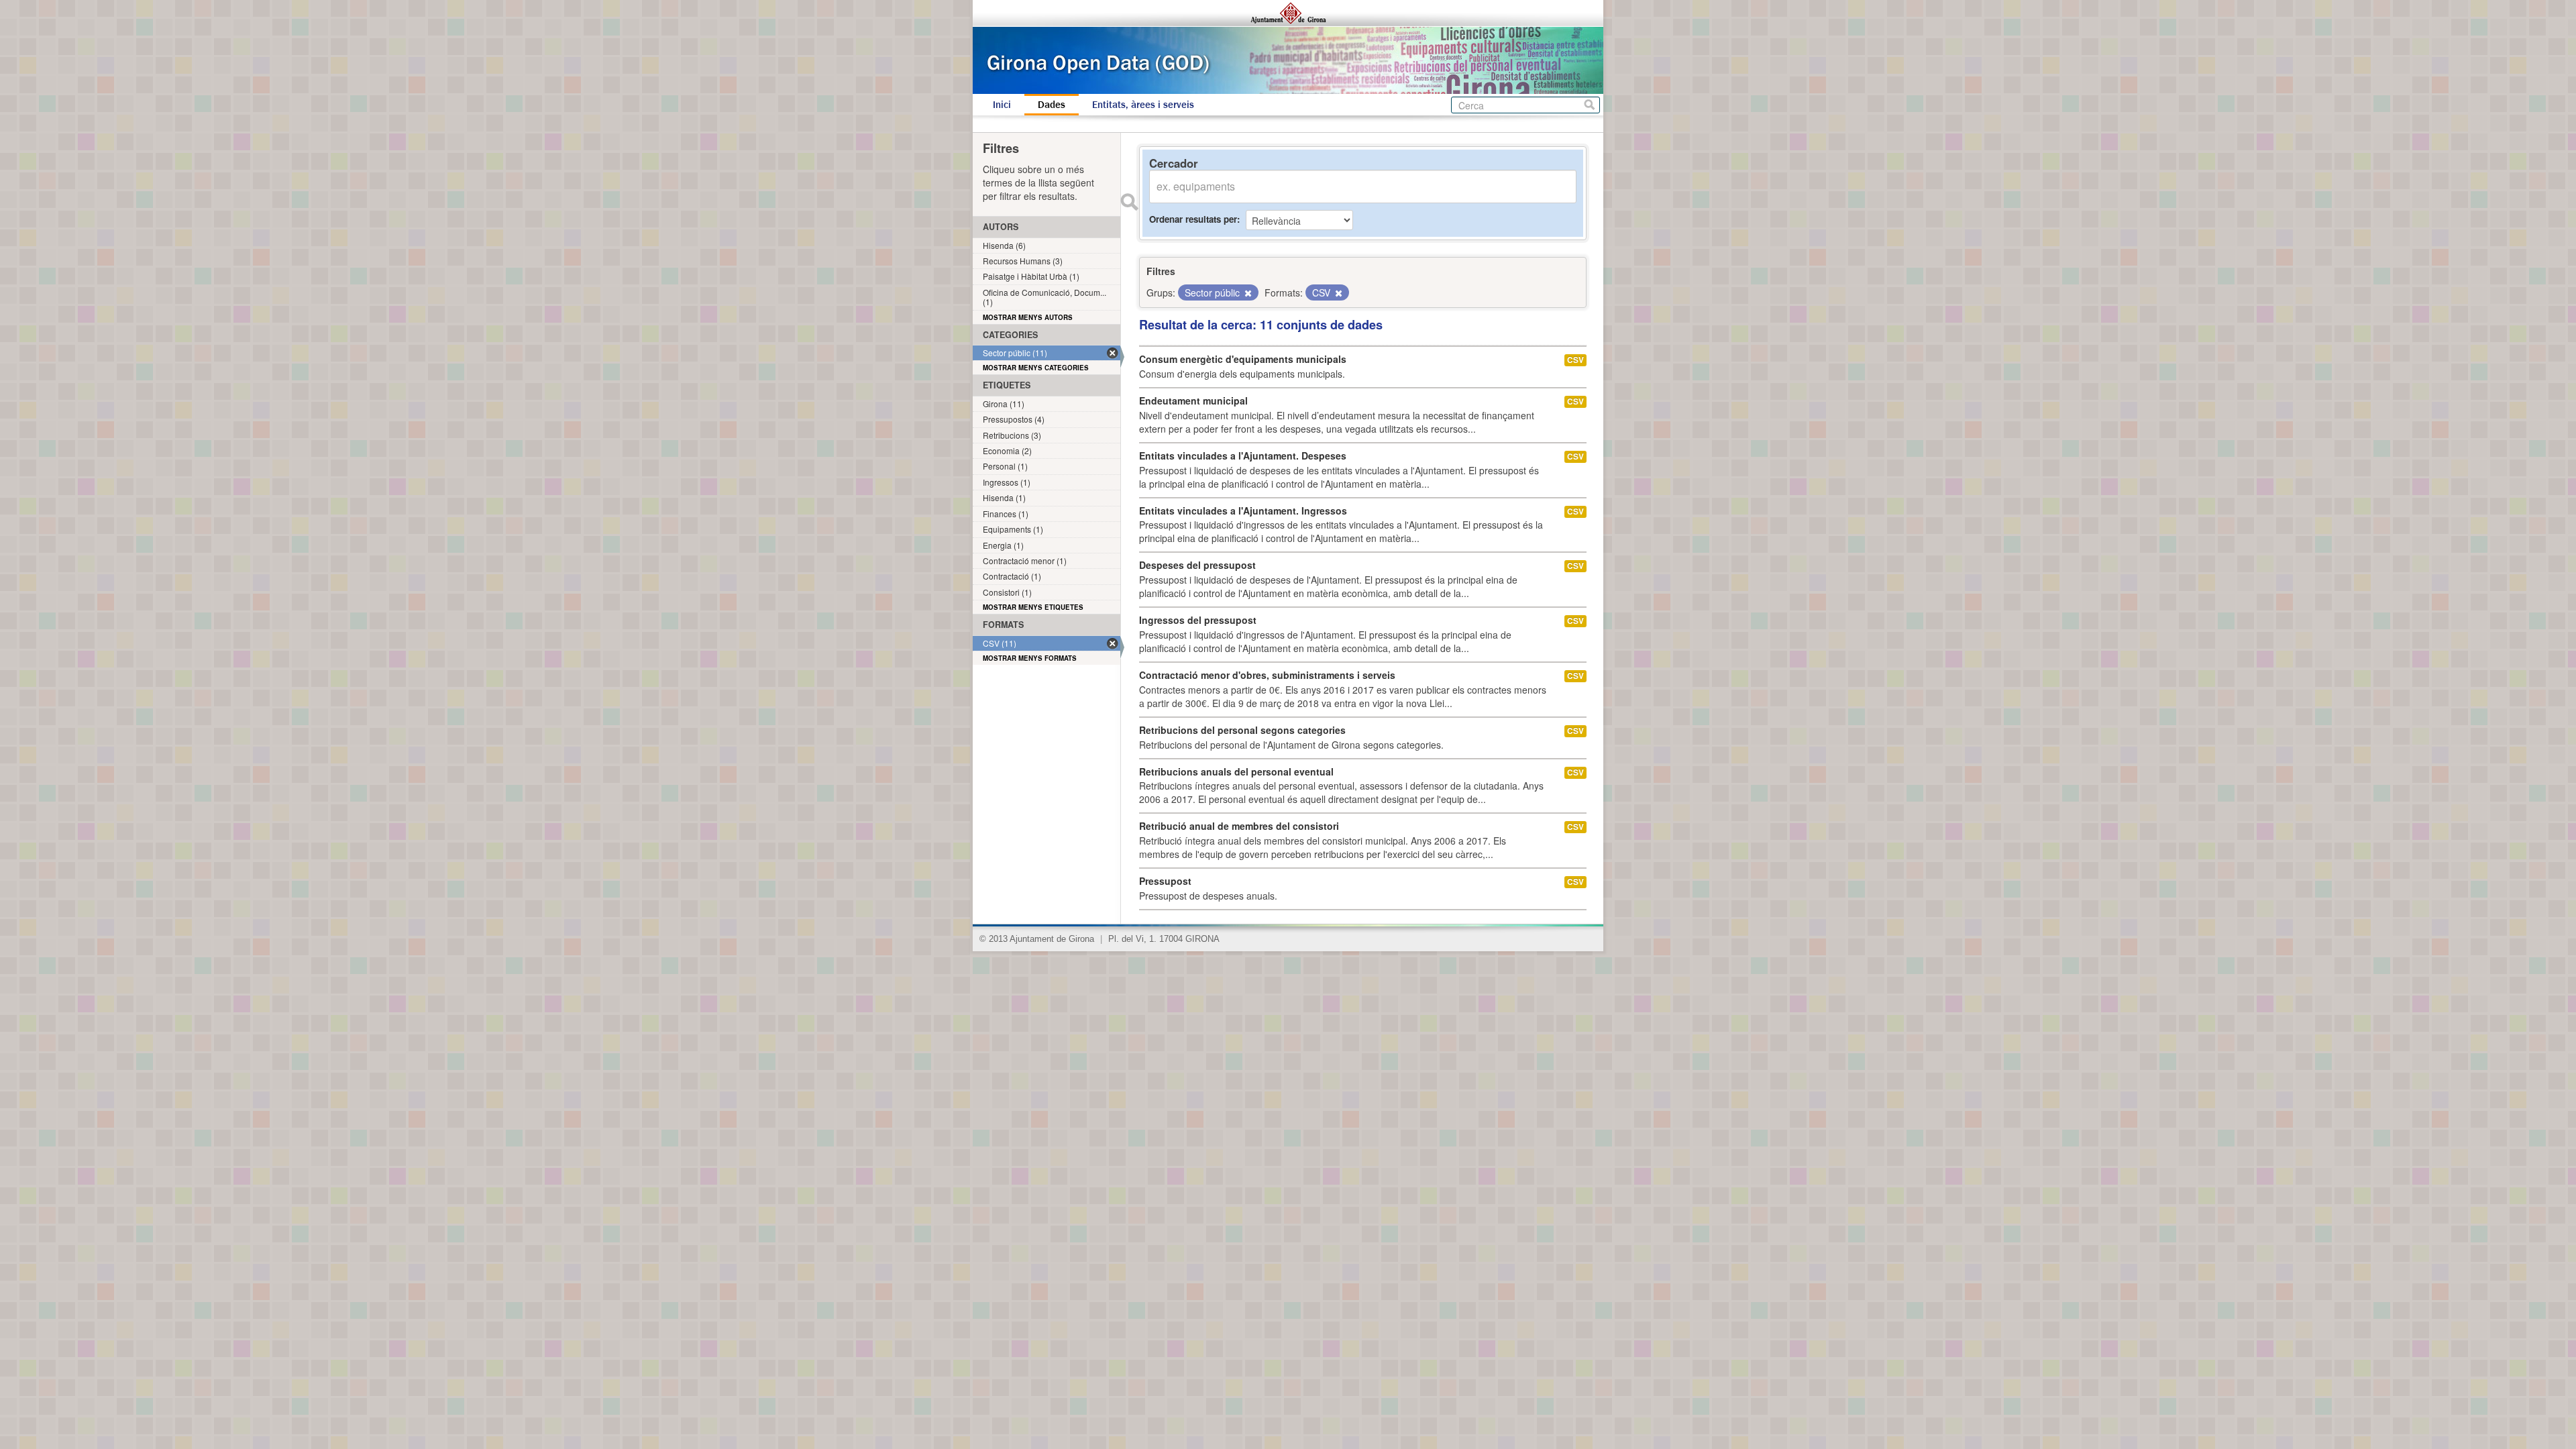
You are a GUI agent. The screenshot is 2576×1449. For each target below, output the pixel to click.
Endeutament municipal (1193, 400)
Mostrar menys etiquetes (1033, 607)
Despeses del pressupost (1197, 565)
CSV (1575, 360)
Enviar (1129, 202)
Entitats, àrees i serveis (1143, 105)
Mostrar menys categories (1036, 368)
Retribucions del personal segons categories (1242, 730)
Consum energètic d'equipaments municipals (1243, 359)
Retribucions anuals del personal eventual (1236, 771)
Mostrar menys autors (1028, 317)
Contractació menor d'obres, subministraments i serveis (1267, 675)
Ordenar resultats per (1193, 219)
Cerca (1590, 105)
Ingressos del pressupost (1198, 620)
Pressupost (1165, 881)
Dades (1052, 105)
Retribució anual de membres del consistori (1239, 826)
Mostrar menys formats (1030, 658)
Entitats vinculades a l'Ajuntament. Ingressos (1243, 511)
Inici (1002, 105)
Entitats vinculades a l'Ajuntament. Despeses (1243, 455)
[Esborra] (1247, 293)
